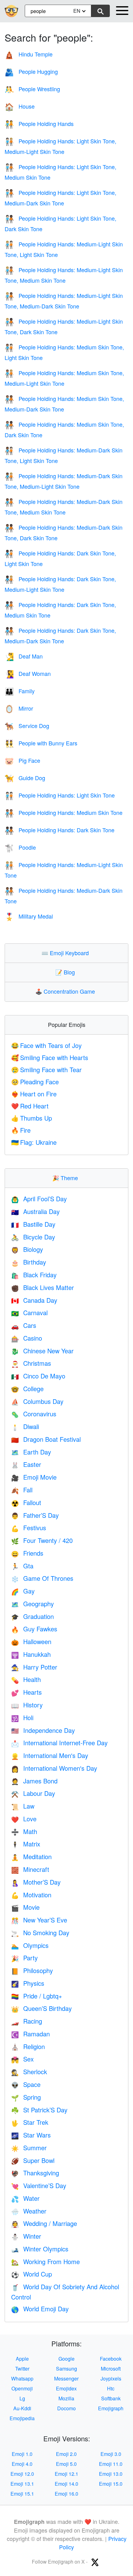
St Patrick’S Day (39, 2110)
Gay (23, 1591)
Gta (22, 1566)
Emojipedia (22, 2418)
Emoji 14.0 (66, 2484)
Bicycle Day (33, 1237)
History (27, 1705)
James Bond (34, 1781)
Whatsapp (22, 2378)
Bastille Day (33, 1224)
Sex (22, 2059)
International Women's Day (54, 1768)
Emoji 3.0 (111, 2454)
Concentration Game (66, 991)
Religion (28, 2046)
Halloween (31, 1641)
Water (25, 2198)
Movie (25, 1907)
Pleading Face (35, 1082)
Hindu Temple (29, 54)
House (20, 106)
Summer (29, 2148)
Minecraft (30, 1869)
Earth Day (31, 1452)
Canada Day (34, 1300)
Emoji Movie (34, 1477)
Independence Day (43, 1730)
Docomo (66, 2408)
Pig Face (22, 760)
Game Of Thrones (42, 1578)
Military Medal (29, 916)
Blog (66, 972)
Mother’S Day (36, 1882)
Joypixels (111, 2378)
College (27, 1389)
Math (24, 1831)
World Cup (32, 2274)
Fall (22, 1490)
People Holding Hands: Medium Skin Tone (64, 812)
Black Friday (34, 1275)
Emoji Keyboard (66, 953)
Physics (28, 1983)
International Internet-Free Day (59, 1743)
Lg (22, 2398)
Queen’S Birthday (41, 2008)
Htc (111, 2388)
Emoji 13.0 (111, 2474)
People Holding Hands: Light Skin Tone (60, 795)
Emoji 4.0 (22, 2464)
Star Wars (31, 2135)
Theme (66, 1178)
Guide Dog (25, 778)
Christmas (31, 1363)
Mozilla (66, 2398)
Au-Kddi (22, 2408)
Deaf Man (24, 656)
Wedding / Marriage (44, 2223)
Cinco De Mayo (38, 1376)
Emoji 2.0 (66, 2454)
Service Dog (27, 726)
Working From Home (45, 2261)
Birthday (29, 1262)
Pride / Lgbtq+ (37, 1996)
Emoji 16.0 (66, 2494)
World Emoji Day (40, 2309)
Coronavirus (34, 1414)
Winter (26, 2236)
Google (66, 2359)
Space (26, 2084)
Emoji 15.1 (22, 2494)
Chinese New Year (42, 1351)
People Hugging (31, 71)
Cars (24, 1325)
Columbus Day (37, 1401)
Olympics (30, 1945)
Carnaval (29, 1313)
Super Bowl (33, 2160)
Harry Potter (34, 1667)
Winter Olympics (40, 2249)
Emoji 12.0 (22, 2474)
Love (24, 1819)
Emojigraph (111, 2408)
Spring (26, 2097)
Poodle (20, 847)
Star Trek (30, 2122)
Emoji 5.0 (66, 2464)
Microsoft (111, 2369)
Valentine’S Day (39, 2185)
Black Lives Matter (43, 1287)
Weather (29, 2211)
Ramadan (30, 2034)
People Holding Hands (39, 124)
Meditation (31, 1857)
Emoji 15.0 (111, 2484)
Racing (27, 2021)
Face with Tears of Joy (46, 1045)
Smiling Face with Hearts (50, 1057)
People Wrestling (32, 89)
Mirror (19, 708)
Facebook (111, 2359)
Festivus (29, 1528)
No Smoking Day (40, 1933)
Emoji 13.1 (22, 2484)
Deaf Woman (28, 673)
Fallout (26, 1502)
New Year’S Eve (39, 1920)
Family (20, 691)
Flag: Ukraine (34, 1142)
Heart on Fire (34, 1094)
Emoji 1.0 (22, 2454)
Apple (22, 2359)
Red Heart (30, 1106)
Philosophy (32, 1970)
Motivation (31, 1895)
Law (23, 1806)
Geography (32, 1604)
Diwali (25, 1426)
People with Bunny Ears (41, 743)
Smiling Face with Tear (46, 1070)
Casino (27, 1338)
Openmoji (22, 2388)
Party (24, 1958)
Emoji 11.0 (111, 2464)
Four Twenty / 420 (42, 1540)
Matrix (26, 1844)
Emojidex (66, 2388)
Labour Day (33, 1793)
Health (26, 1679)
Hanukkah (31, 1654)
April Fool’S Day (39, 1199)
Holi (22, 1717)
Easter (26, 1464)
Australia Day (35, 1211)
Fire (21, 1130)
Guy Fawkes (34, 1629)
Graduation (32, 1616)
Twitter (22, 2369)
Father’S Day (35, 1515)
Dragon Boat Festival (46, 1439)
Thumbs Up (32, 1118)
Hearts (26, 1692)
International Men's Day (50, 1755)
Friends (27, 1553)
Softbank (111, 2398)
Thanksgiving (35, 2173)
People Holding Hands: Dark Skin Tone (60, 830)
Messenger (66, 2378)
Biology (27, 1249)
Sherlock (29, 2072)
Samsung (66, 2369)
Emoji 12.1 (66, 2474)
